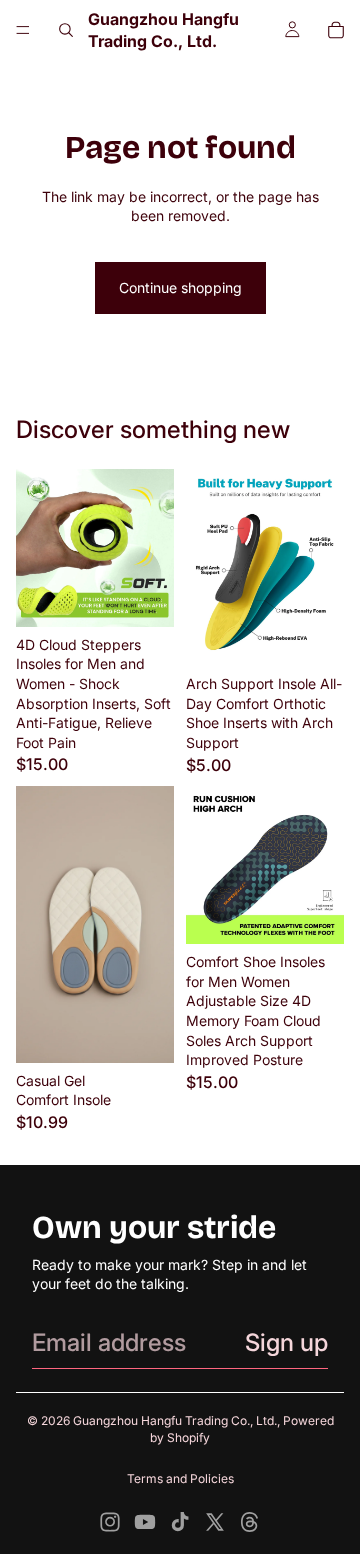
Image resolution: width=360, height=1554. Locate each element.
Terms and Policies (180, 1478)
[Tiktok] (180, 1522)
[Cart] (336, 30)
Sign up (286, 1342)
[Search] (66, 30)
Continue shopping (180, 287)
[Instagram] (110, 1522)
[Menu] (23, 30)
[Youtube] (145, 1522)
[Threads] (250, 1522)
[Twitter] (215, 1522)
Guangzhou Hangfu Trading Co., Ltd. (175, 1420)
